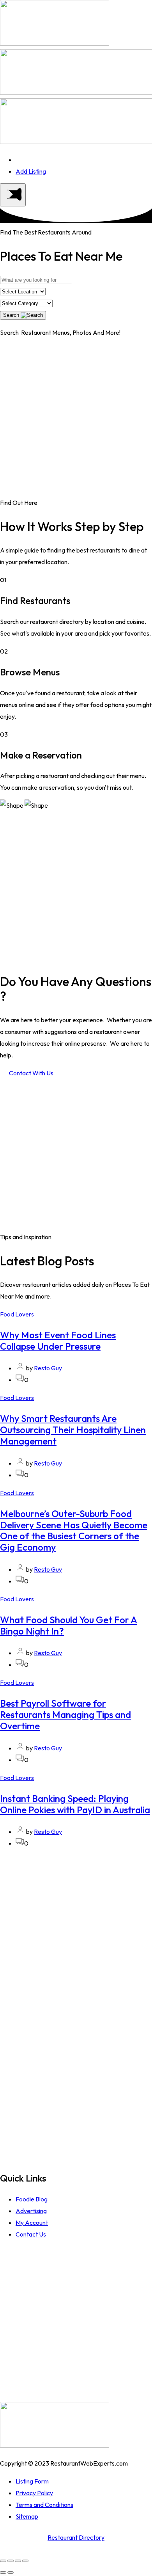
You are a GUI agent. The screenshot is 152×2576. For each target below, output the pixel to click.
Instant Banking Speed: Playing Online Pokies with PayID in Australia (75, 1804)
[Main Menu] (13, 195)
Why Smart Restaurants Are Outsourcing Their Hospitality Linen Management (73, 1430)
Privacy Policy (34, 2493)
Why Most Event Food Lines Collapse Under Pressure (58, 1340)
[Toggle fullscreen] (18, 2561)
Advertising (31, 2211)
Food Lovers (17, 1314)
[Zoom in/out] (25, 2561)
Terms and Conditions (44, 2505)
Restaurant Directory (76, 2537)
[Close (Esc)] (3, 2561)
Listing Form (32, 2481)
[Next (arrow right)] (11, 2572)
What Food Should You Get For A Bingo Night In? (69, 1625)
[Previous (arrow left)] (3, 2572)
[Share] (11, 2561)
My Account (32, 2222)
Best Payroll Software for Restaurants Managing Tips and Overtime (65, 1714)
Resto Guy (48, 1368)
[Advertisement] (76, 421)
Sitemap (27, 2516)
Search (12, 315)
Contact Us (31, 2234)
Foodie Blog (32, 2199)
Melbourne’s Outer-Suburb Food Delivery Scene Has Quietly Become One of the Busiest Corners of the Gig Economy (74, 1530)
